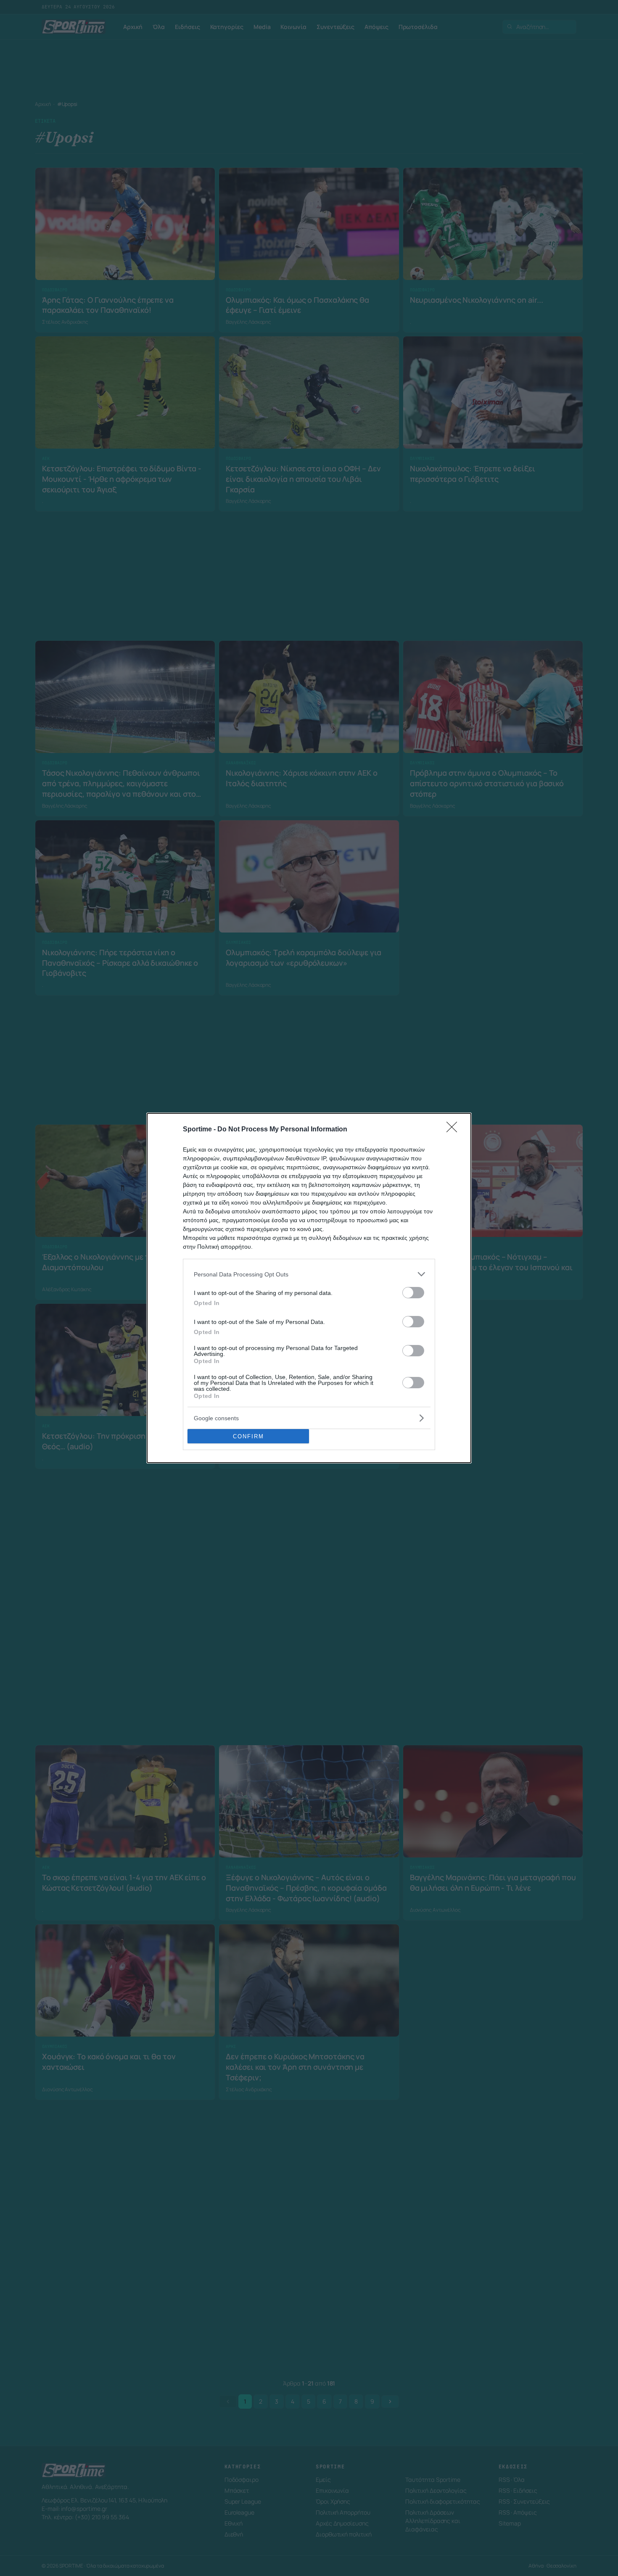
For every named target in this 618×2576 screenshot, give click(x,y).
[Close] (454, 1130)
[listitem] (309, 1274)
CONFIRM (248, 1436)
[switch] (413, 1293)
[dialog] (309, 1288)
